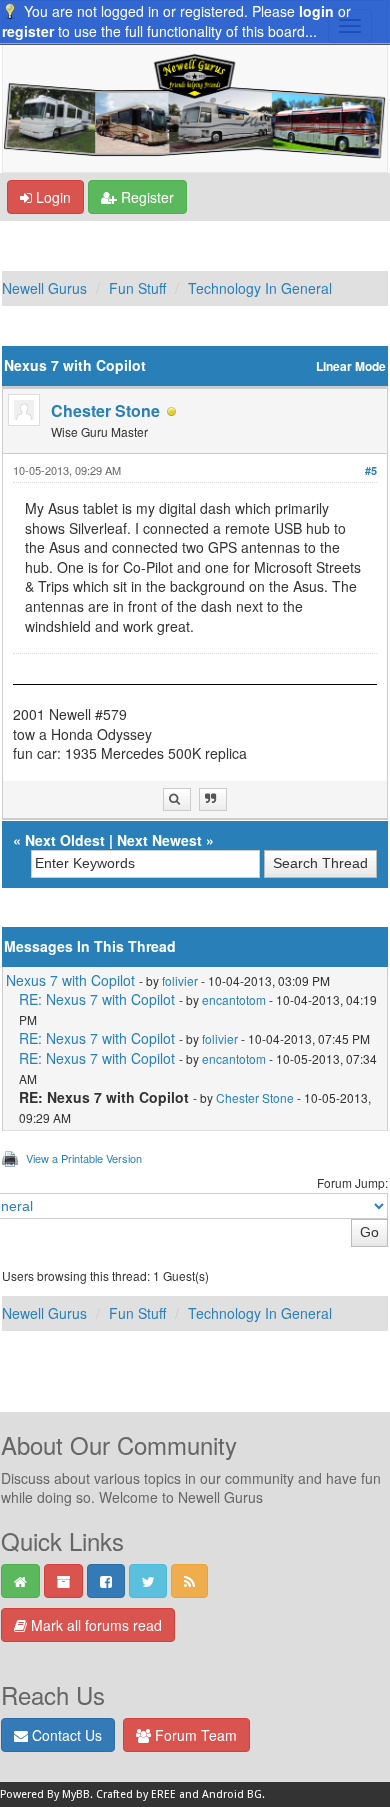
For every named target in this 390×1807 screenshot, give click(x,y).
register (28, 31)
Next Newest (159, 840)
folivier (180, 980)
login (316, 11)
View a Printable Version (84, 1158)
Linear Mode (351, 366)
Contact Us (65, 1735)
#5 (371, 470)
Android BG (232, 1794)
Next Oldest (65, 840)
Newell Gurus (44, 288)
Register (145, 197)
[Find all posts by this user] (177, 799)
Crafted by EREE (136, 1794)
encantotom (234, 999)
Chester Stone (105, 410)
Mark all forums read (94, 1625)
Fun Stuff (137, 288)
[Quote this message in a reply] (213, 799)
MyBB (76, 1794)
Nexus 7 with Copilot (70, 980)
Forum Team (194, 1735)
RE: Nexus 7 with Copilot (97, 999)
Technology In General (260, 288)
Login (51, 197)
